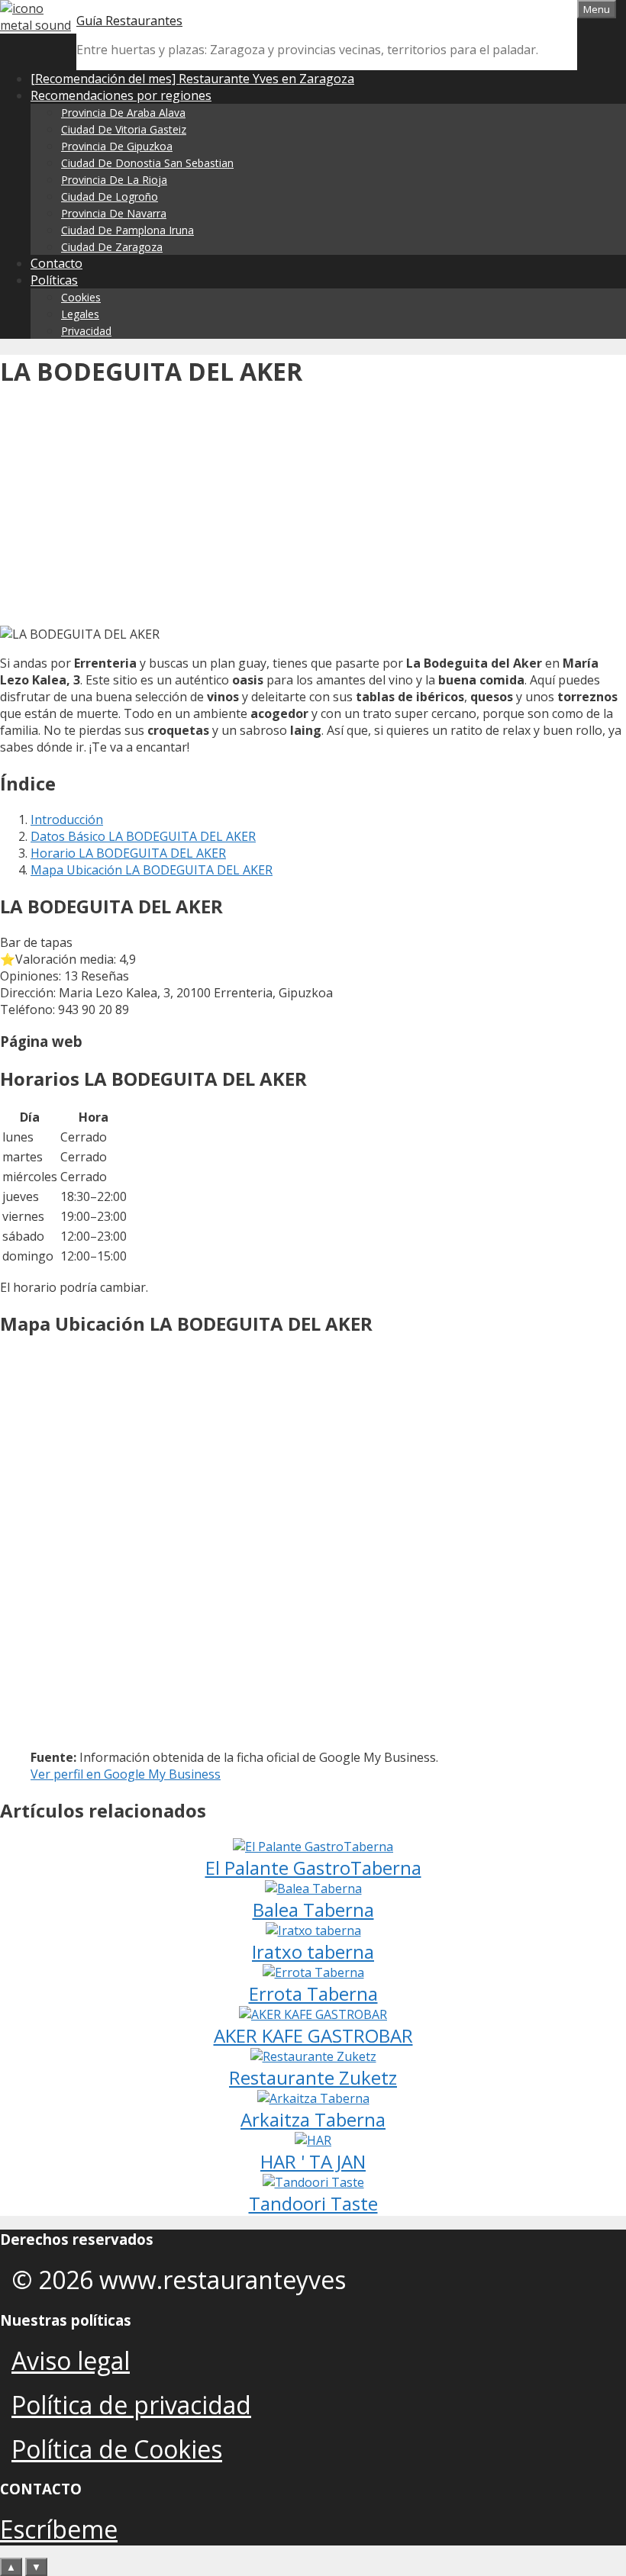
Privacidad (86, 331)
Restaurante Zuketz (313, 2077)
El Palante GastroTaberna (313, 1868)
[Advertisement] (313, 511)
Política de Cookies (117, 2449)
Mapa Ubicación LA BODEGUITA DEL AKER (152, 870)
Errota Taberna (313, 1993)
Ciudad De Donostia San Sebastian (147, 163)
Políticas (54, 280)
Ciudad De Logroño (110, 196)
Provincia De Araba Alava (123, 113)
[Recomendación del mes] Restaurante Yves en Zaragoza (192, 79)
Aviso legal (71, 2360)
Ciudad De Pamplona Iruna (127, 230)
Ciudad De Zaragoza (112, 247)
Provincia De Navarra (114, 213)
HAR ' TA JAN (313, 2161)
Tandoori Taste (313, 2203)
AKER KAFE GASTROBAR (313, 2035)
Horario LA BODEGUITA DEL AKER (128, 853)
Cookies (81, 297)
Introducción (67, 819)
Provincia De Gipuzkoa (117, 146)
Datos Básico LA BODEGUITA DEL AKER (143, 836)
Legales (80, 314)
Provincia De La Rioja (114, 180)
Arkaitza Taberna (313, 2119)
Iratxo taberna (313, 1951)
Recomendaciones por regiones (121, 95)
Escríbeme (59, 2529)
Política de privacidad (131, 2405)
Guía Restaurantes (129, 21)
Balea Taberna (313, 1909)
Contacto (56, 263)
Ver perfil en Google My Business (126, 1774)
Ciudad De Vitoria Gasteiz (124, 129)
